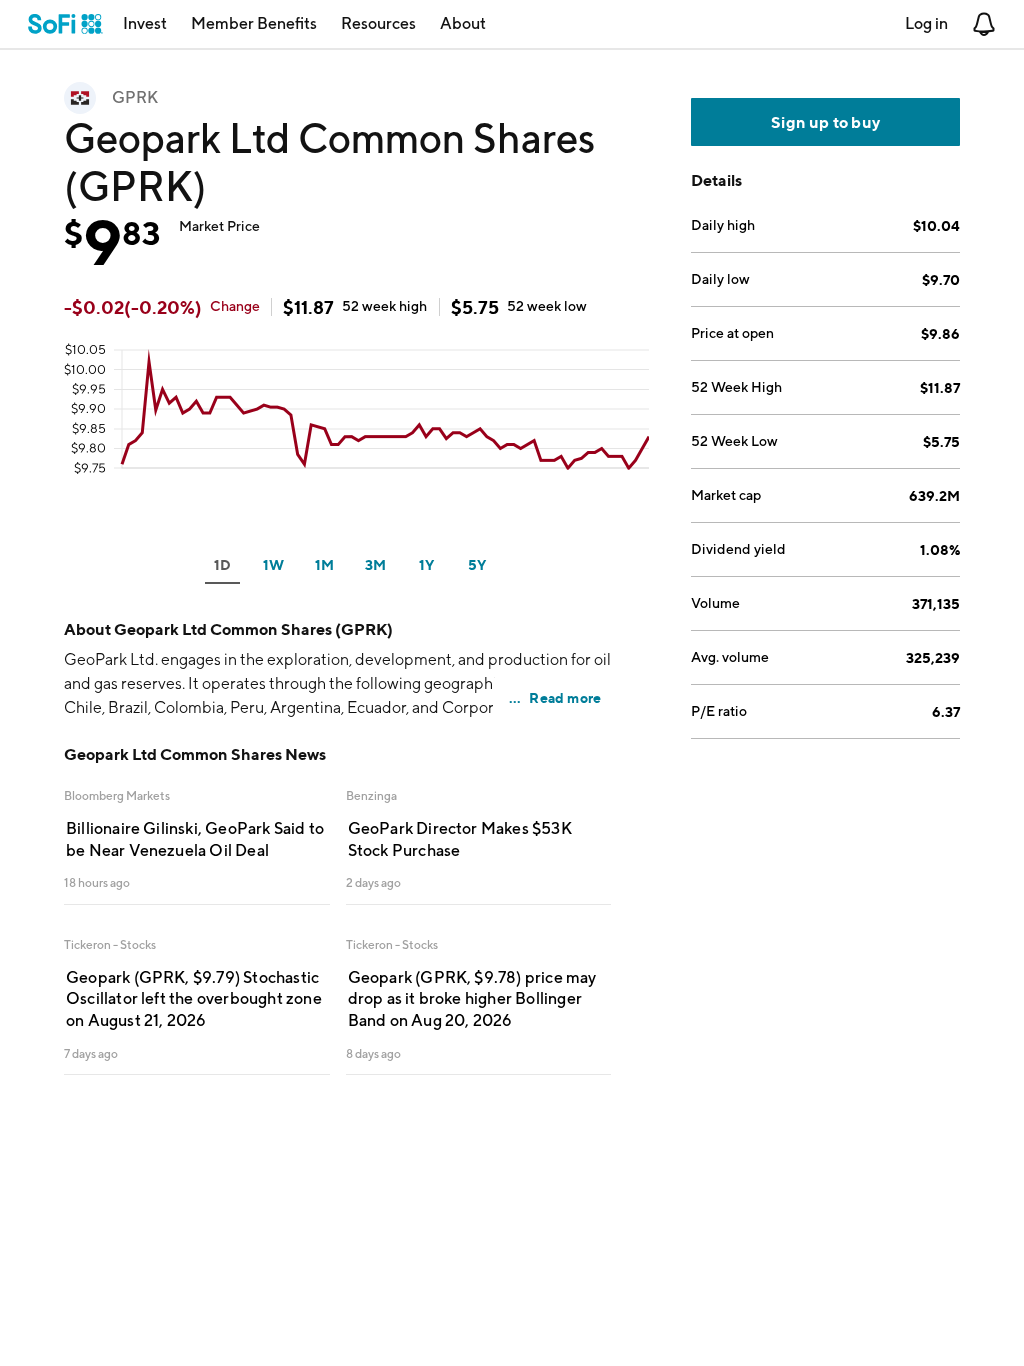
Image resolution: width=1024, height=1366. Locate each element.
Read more (565, 697)
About (463, 23)
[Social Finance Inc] (65, 24)
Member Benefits (254, 23)
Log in (926, 23)
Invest (145, 23)
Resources (378, 23)
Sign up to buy (825, 122)
